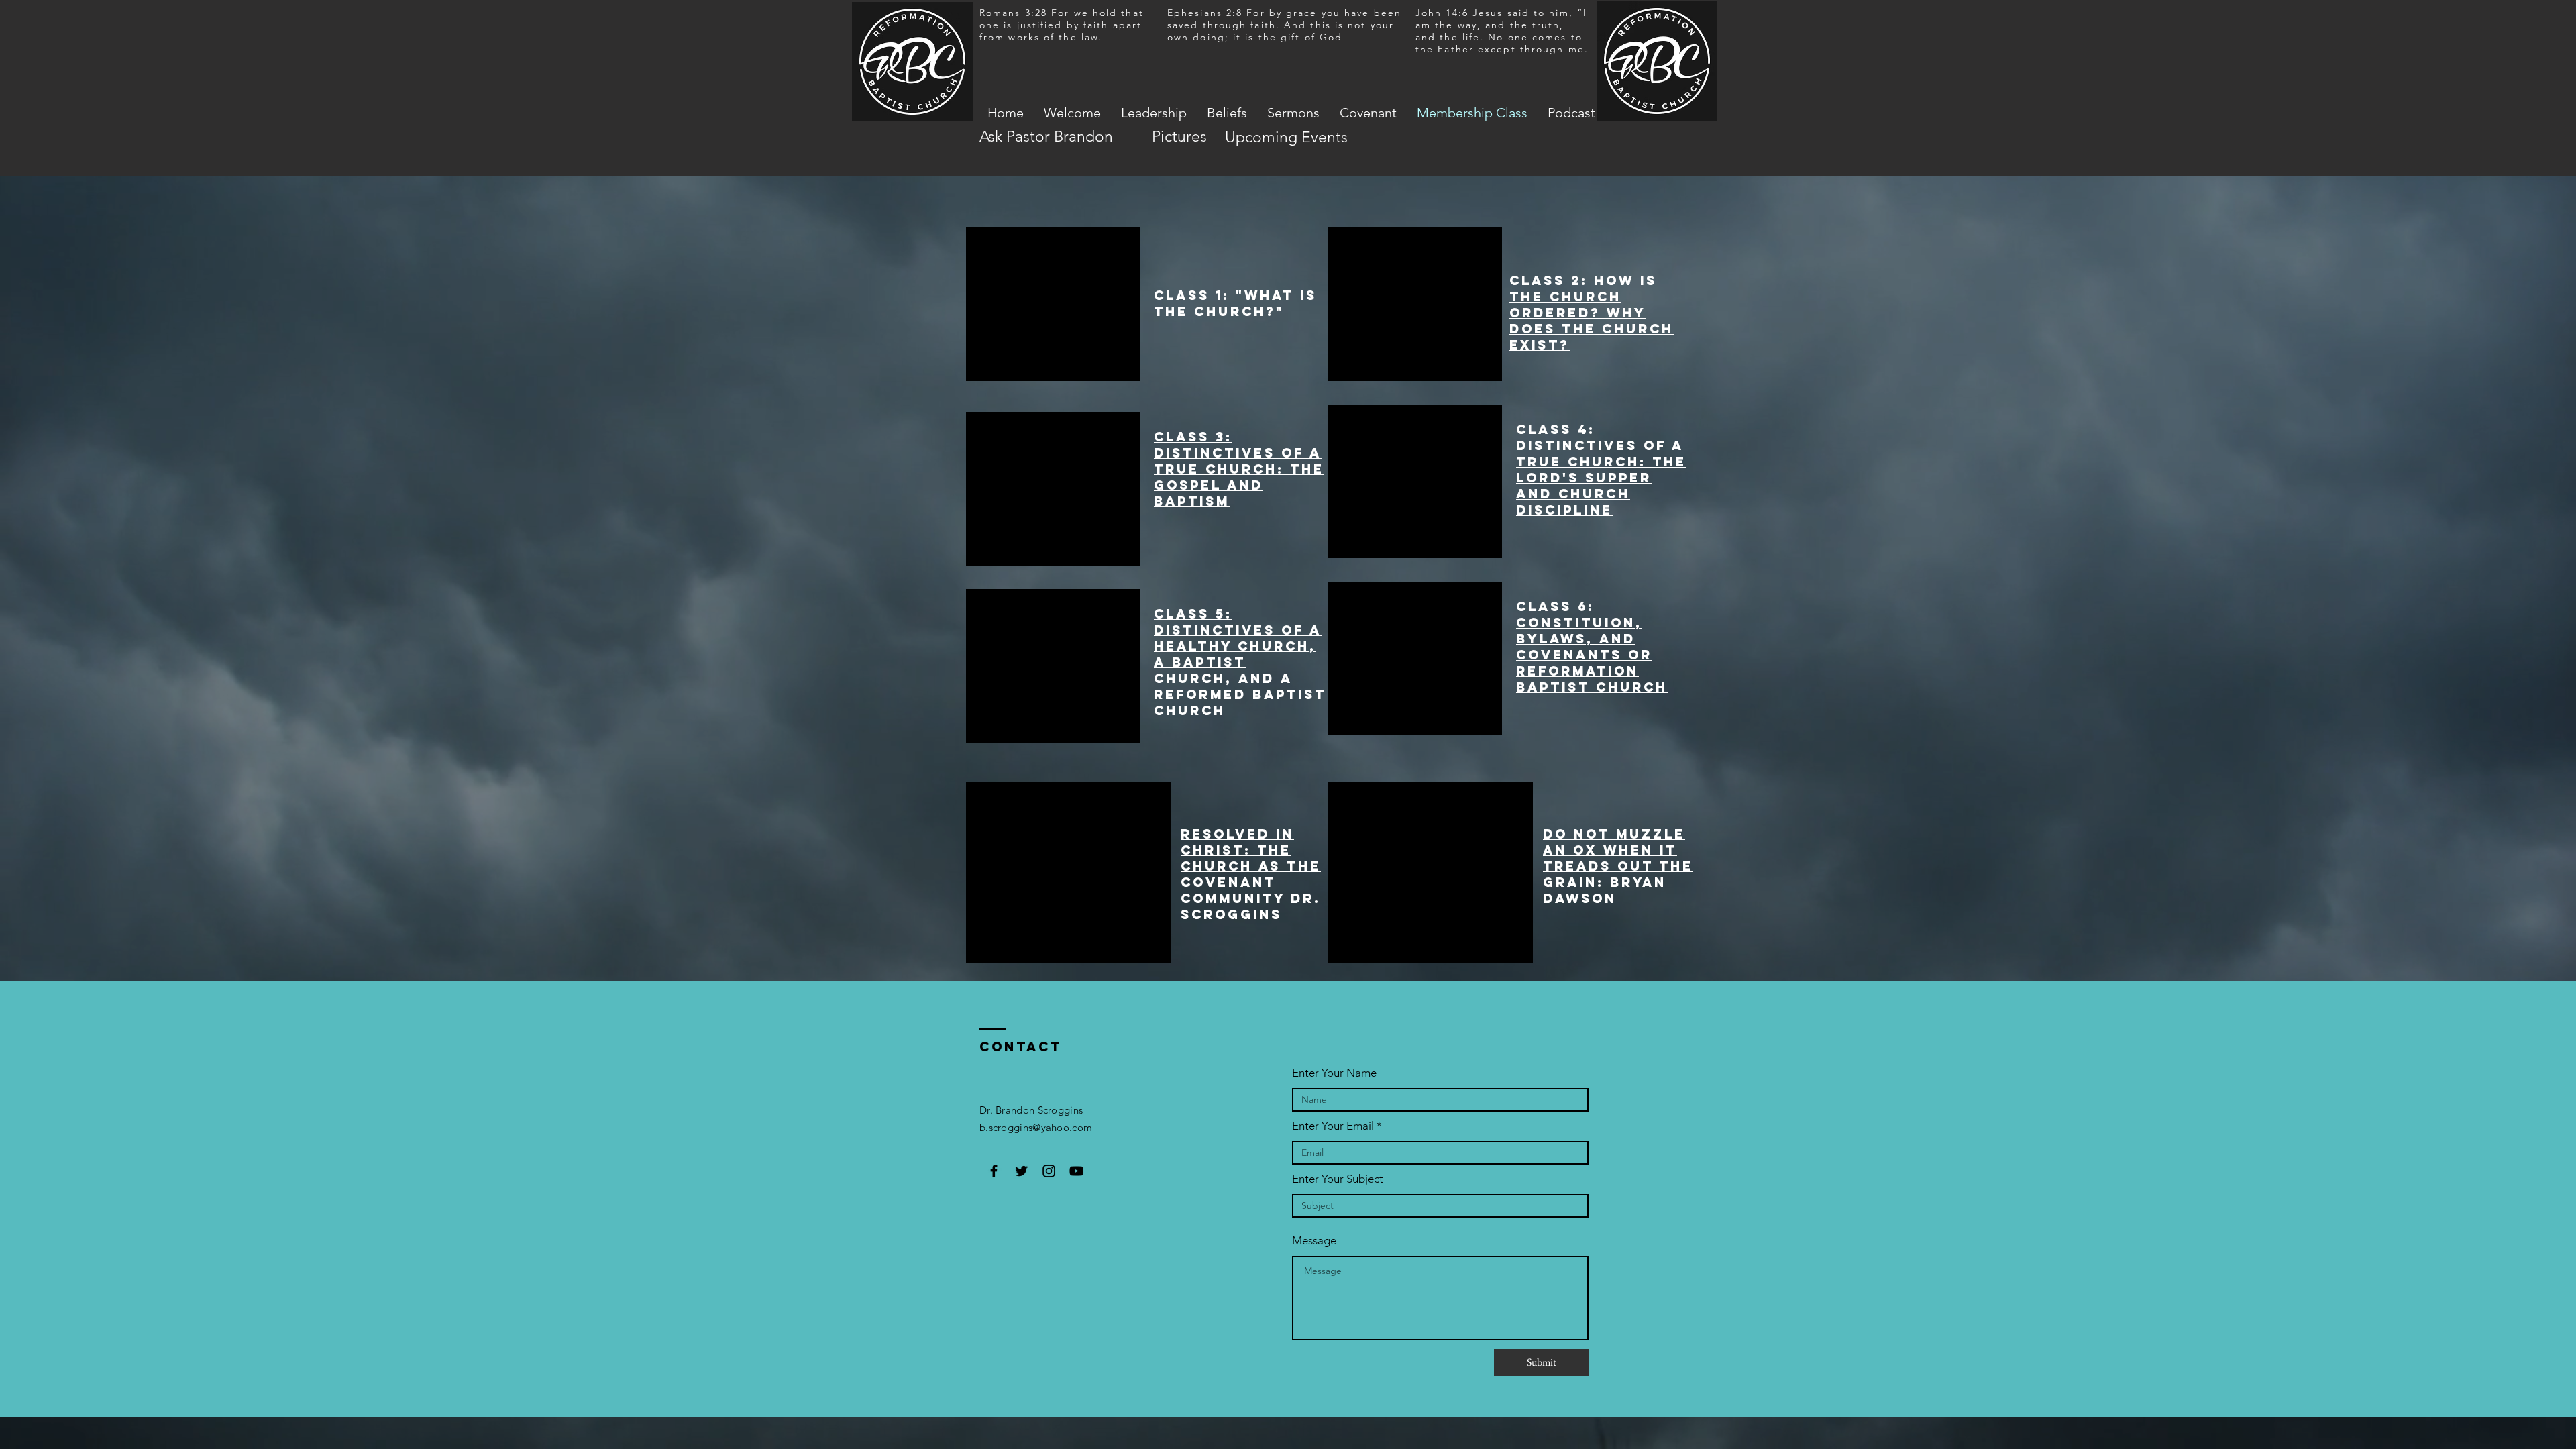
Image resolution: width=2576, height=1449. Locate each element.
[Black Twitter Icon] (1021, 1171)
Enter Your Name (1334, 1073)
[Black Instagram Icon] (1049, 1171)
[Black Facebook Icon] (994, 1171)
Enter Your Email (1333, 1126)
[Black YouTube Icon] (1076, 1171)
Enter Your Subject (1338, 1179)
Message (1314, 1241)
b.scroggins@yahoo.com (1036, 1127)
